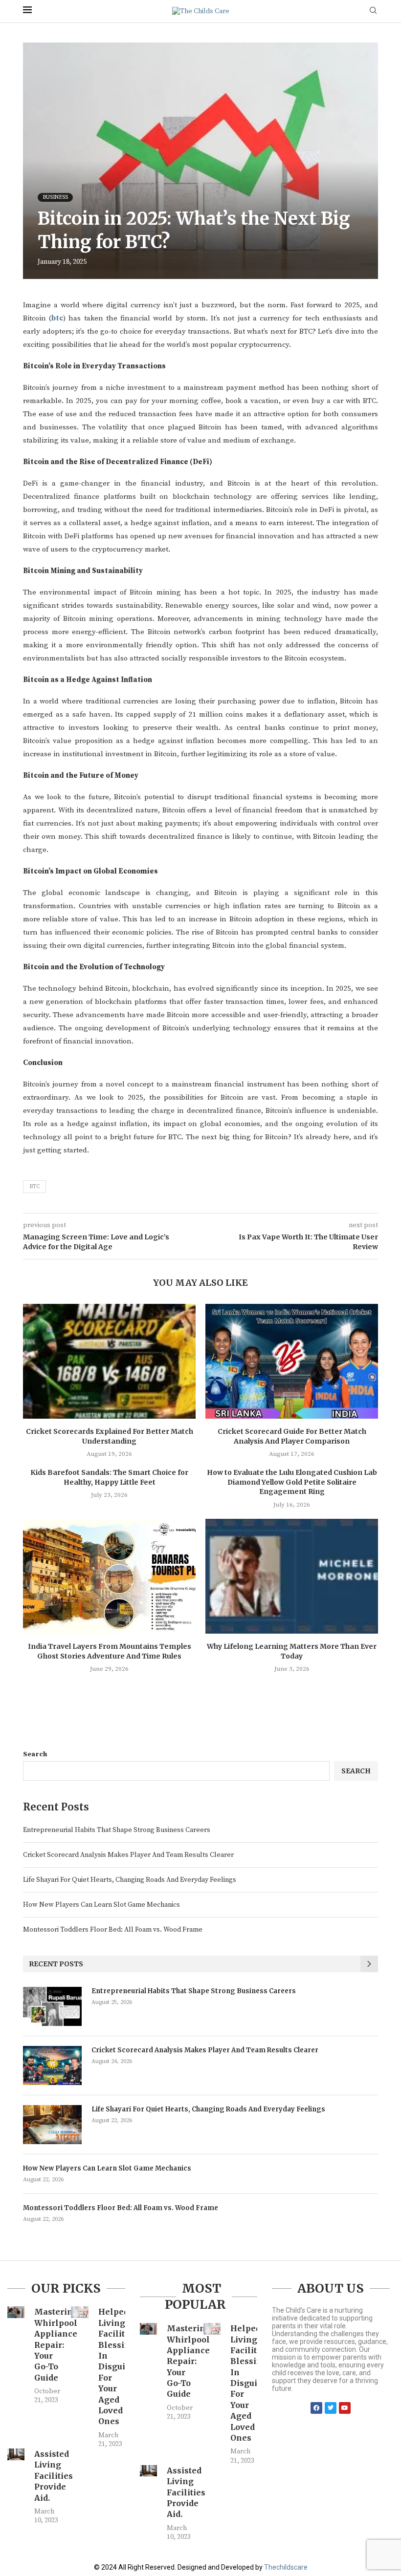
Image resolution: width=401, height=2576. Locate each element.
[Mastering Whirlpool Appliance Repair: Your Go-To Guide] (16, 2312)
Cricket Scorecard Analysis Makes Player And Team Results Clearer (128, 1855)
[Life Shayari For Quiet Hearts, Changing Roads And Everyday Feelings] (52, 2125)
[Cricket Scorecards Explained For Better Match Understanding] (109, 1361)
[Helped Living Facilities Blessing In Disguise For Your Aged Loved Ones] (79, 2312)
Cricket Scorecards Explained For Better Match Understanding (110, 1436)
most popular (195, 2297)
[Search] (373, 11)
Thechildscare (286, 2567)
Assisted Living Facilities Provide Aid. (54, 2476)
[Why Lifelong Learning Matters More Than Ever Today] (292, 1576)
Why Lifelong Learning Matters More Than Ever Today (292, 1651)
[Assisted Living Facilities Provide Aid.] (16, 2454)
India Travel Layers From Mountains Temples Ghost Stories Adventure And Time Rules (110, 1651)
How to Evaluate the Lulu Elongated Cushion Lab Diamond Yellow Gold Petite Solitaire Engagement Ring (292, 1482)
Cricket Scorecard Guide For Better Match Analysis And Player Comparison (292, 1436)
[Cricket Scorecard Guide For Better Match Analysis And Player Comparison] (292, 1361)
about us (331, 2288)
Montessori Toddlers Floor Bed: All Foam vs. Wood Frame (113, 1930)
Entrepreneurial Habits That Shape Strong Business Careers (117, 1830)
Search (35, 1754)
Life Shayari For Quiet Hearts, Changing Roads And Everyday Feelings (130, 1880)
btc (57, 318)
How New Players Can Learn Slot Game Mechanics (101, 1905)
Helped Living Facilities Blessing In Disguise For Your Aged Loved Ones (118, 2366)
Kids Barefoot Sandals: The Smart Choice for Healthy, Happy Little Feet (109, 1477)
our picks (66, 2288)
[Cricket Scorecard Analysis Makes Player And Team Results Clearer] (52, 2065)
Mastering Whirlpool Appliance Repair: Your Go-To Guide (56, 2344)
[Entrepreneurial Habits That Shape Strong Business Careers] (52, 2006)
